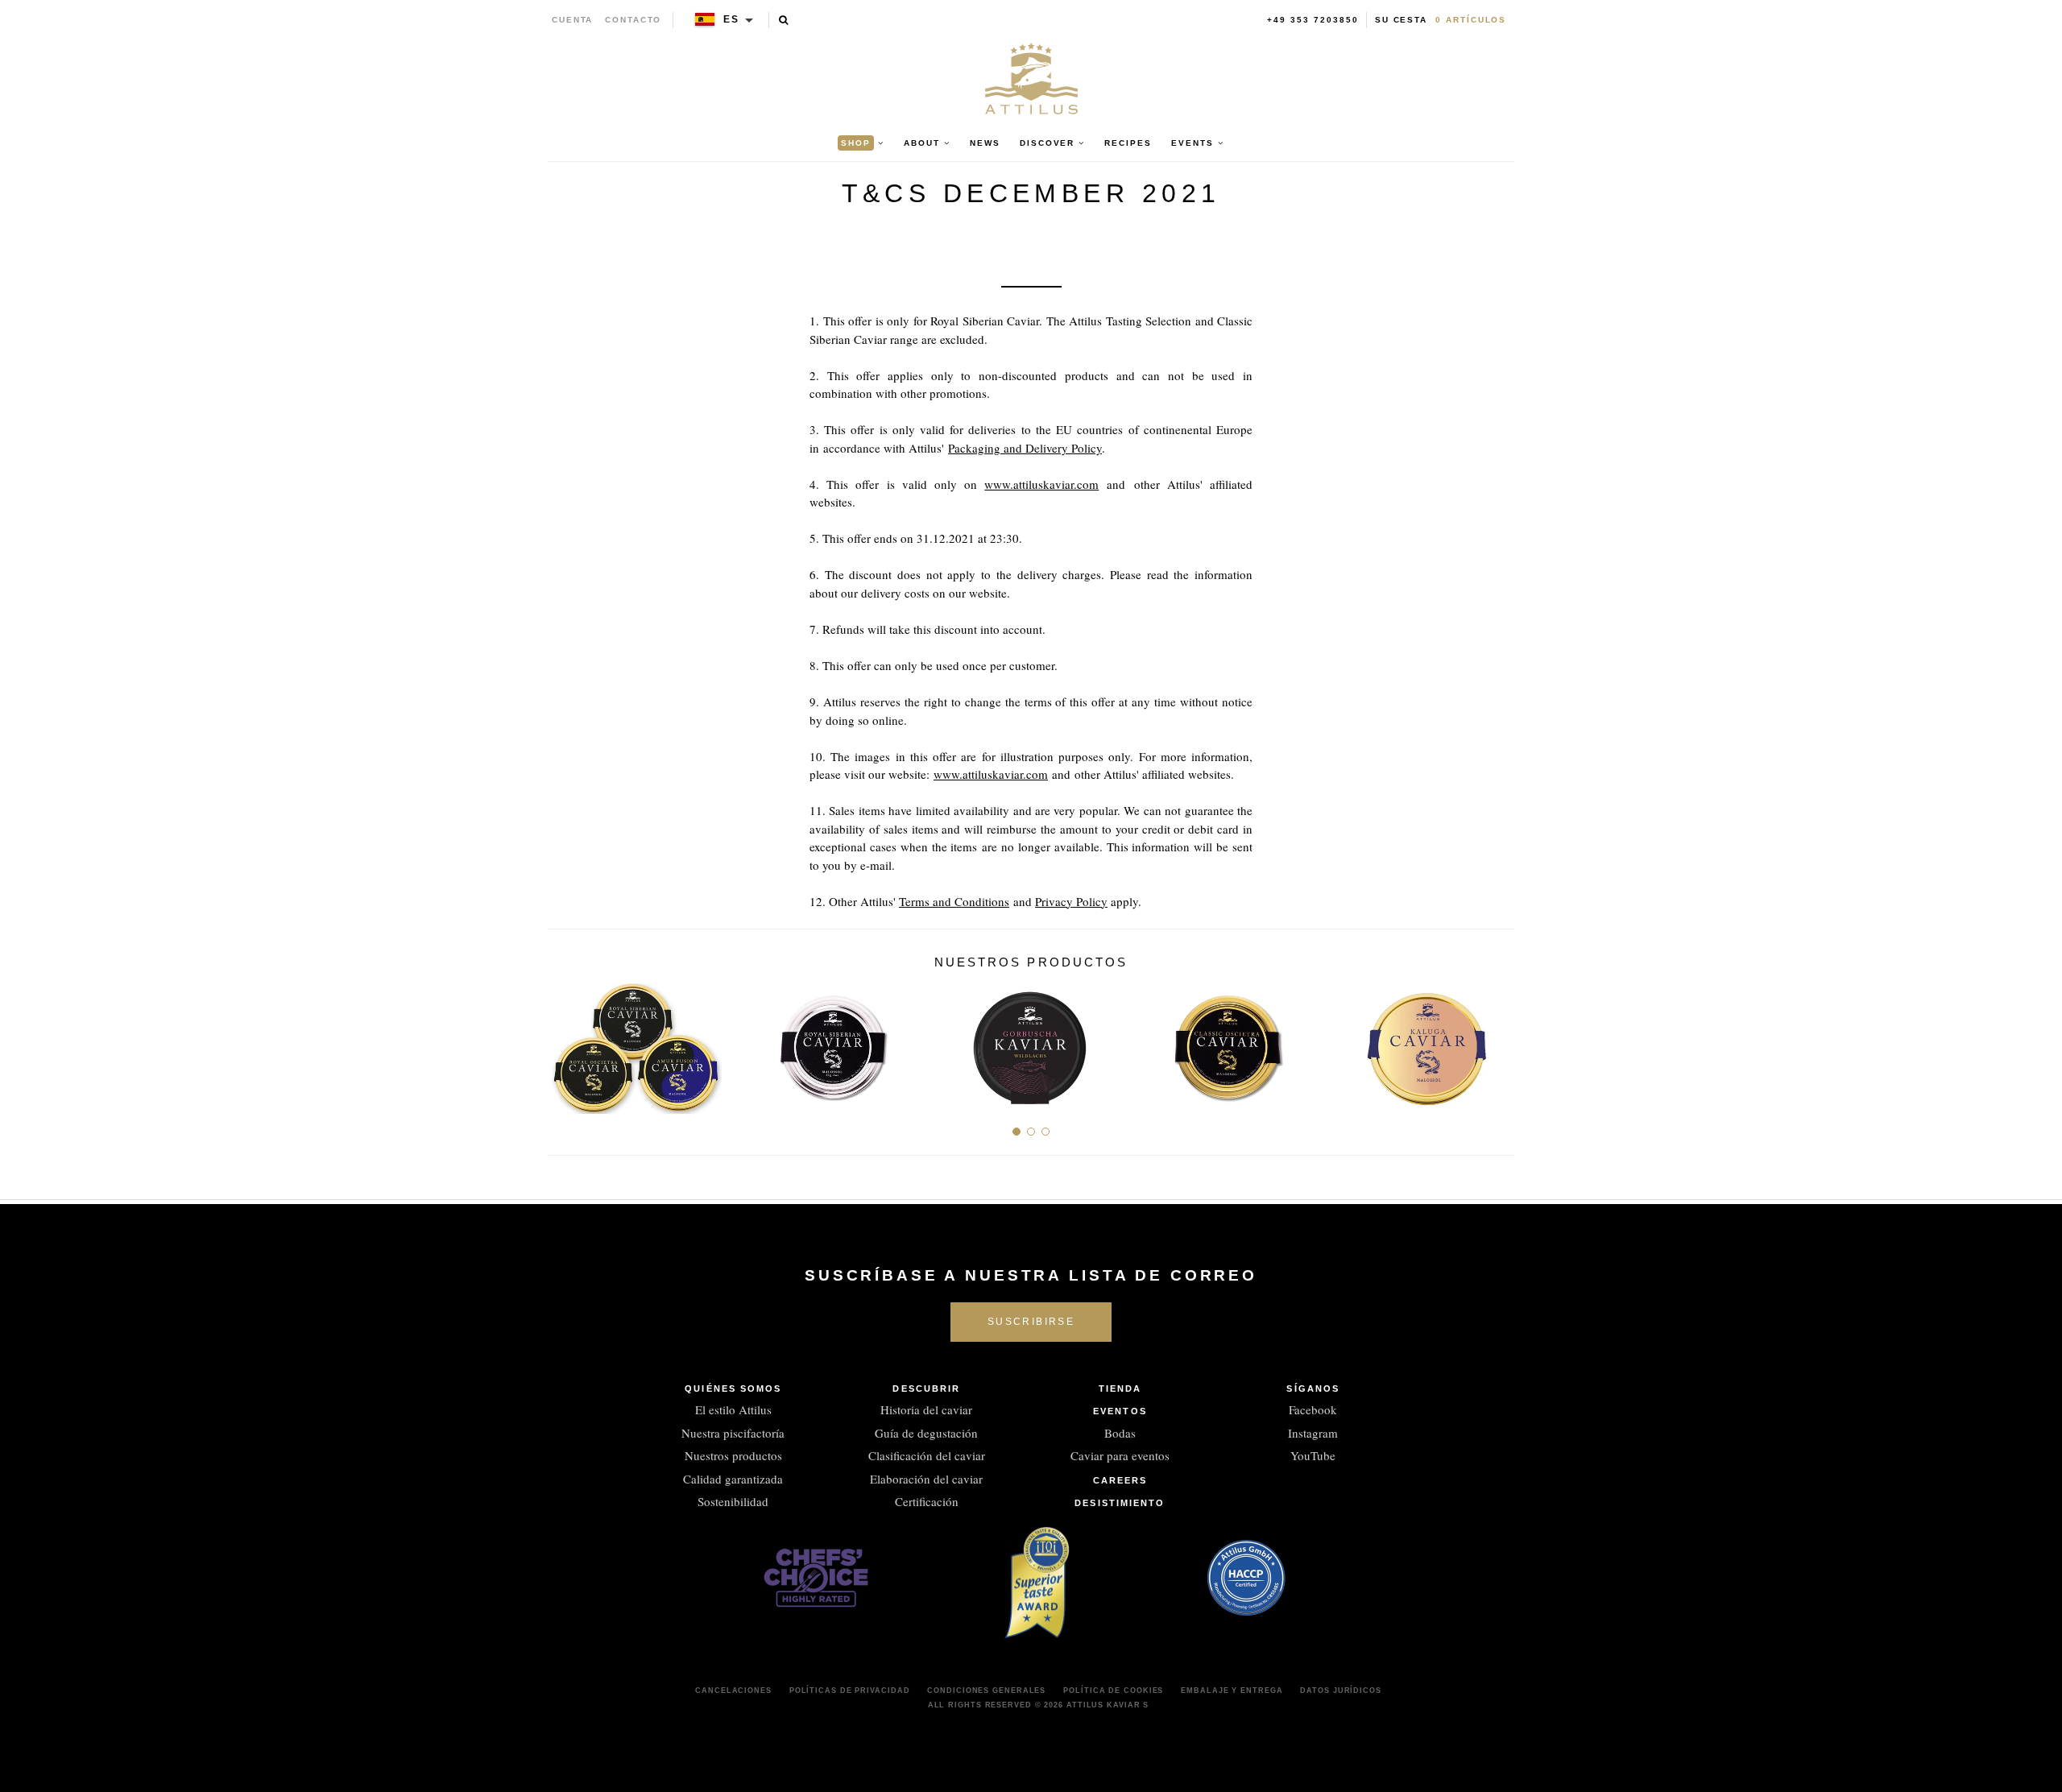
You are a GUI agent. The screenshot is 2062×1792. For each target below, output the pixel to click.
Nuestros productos (733, 1455)
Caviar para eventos (1120, 1455)
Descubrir (926, 1388)
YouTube (1313, 1455)
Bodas (1120, 1433)
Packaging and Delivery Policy (1025, 448)
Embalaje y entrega (1232, 1691)
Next (1496, 1043)
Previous (566, 1043)
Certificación (927, 1501)
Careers (1120, 1480)
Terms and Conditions (954, 901)
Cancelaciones (733, 1691)
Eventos (1120, 1411)
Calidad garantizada (733, 1479)
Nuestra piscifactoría (733, 1433)
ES (731, 19)
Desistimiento (1120, 1503)
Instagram (1313, 1433)
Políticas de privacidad (850, 1691)
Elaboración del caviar (926, 1479)
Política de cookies (1113, 1691)
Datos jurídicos (1341, 1691)
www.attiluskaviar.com (1041, 484)
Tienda (1120, 1388)
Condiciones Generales (986, 1691)
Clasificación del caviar (927, 1455)
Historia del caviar (926, 1409)
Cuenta (573, 20)
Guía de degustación (926, 1433)
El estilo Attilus (733, 1409)
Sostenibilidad (733, 1501)
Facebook (1313, 1409)
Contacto (633, 20)
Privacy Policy (1071, 901)
